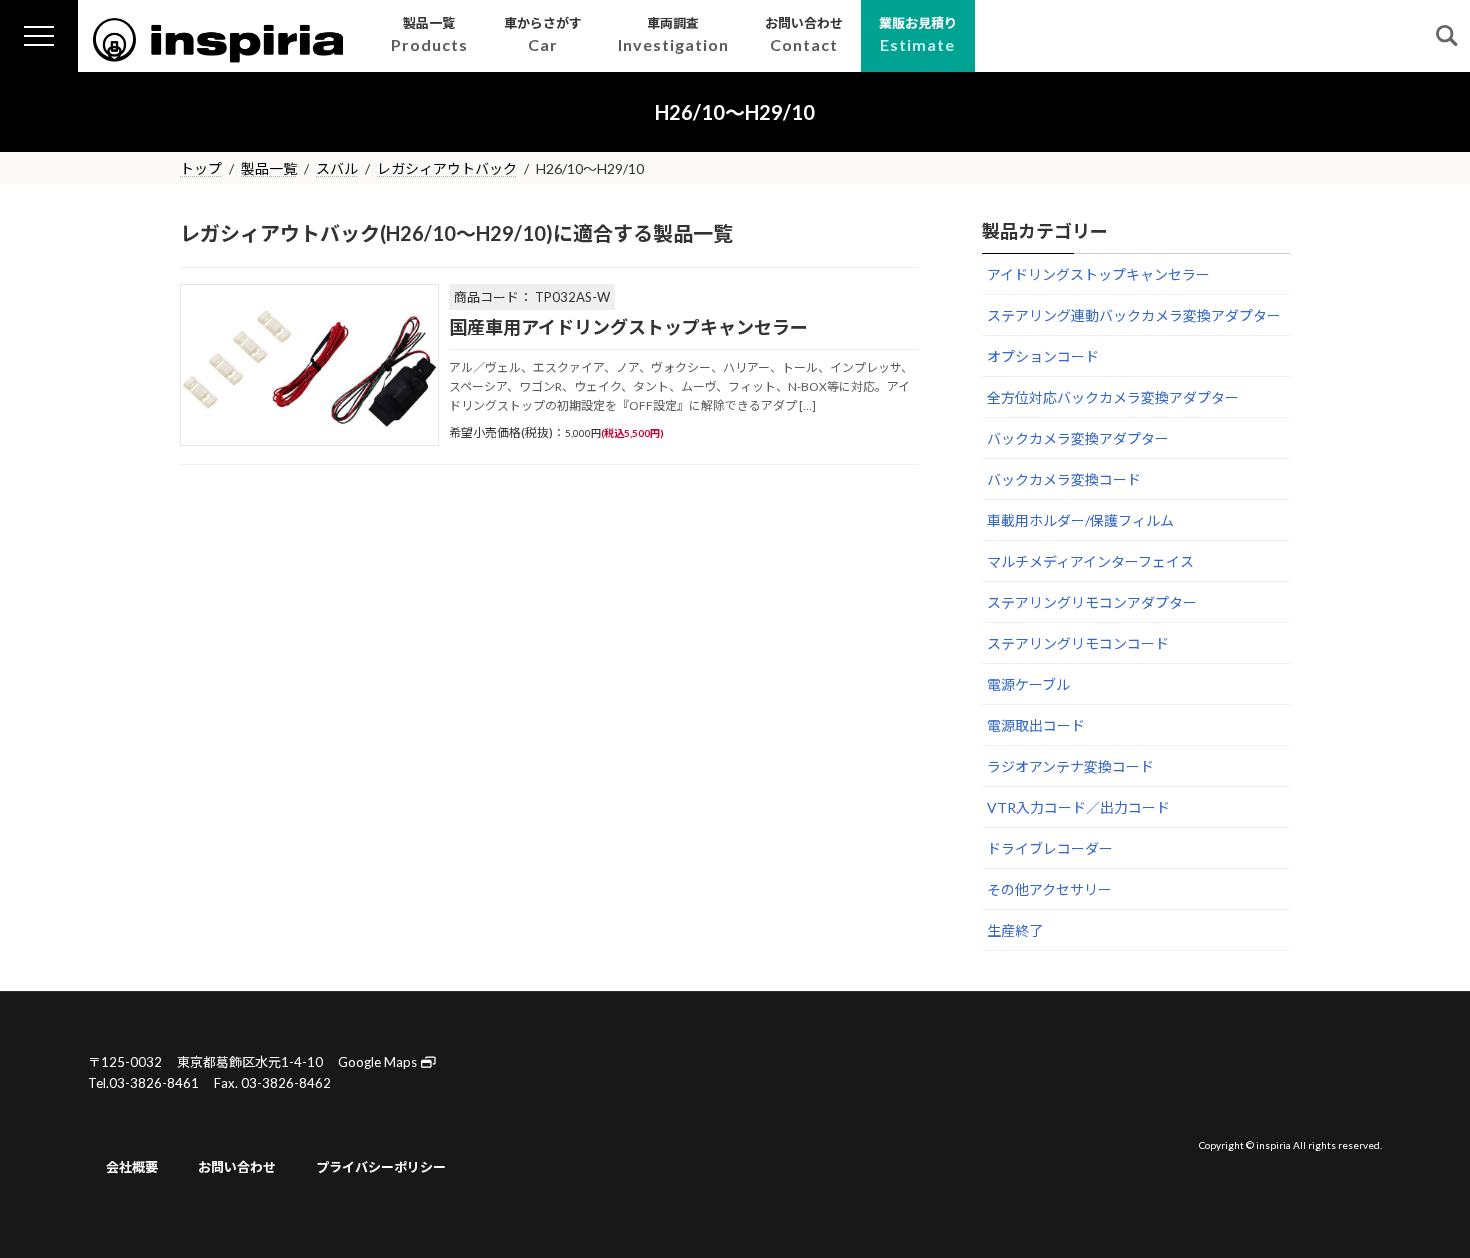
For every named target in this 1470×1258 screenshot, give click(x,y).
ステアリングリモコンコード (1078, 643)
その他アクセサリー (1049, 889)
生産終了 (1015, 930)
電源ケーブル (1028, 684)
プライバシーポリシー (381, 1167)
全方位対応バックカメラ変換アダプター (1113, 397)
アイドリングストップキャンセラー (1098, 274)
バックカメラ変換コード (1064, 479)
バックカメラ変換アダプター (1078, 438)
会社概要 (132, 1167)
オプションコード (1043, 356)
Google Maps (379, 1062)
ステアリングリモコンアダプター (1092, 602)
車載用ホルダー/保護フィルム (1080, 520)
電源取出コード (1036, 725)
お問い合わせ (237, 1167)
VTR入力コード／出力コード (1078, 807)
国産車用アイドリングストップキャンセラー (628, 327)
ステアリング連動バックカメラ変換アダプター (1134, 315)
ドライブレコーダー (1050, 848)
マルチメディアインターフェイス (1090, 561)
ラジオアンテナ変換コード (1070, 766)
